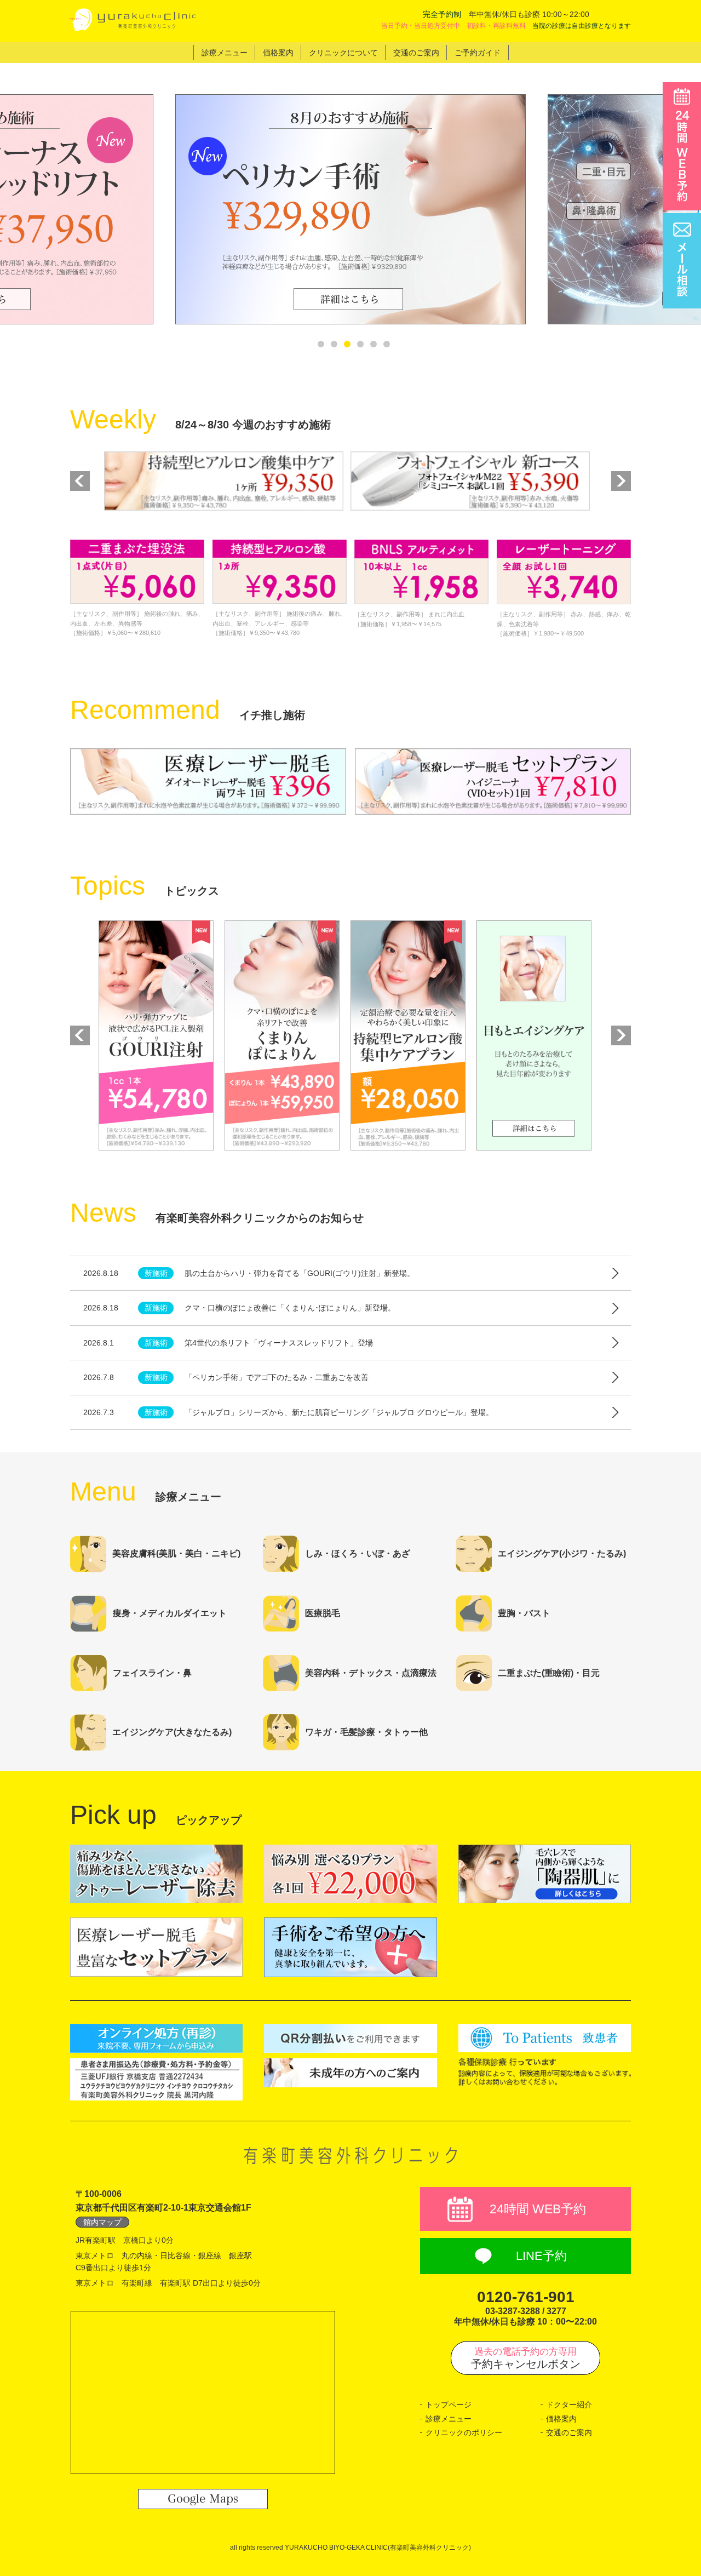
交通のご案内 (569, 2432)
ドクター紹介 (569, 2405)
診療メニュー (449, 2419)
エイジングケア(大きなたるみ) (172, 1732)
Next (620, 481)
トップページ (449, 2405)
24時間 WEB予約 (538, 2209)
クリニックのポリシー (464, 2432)
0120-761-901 (526, 2297)
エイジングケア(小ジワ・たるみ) (562, 1553)
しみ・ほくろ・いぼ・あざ (358, 1553)
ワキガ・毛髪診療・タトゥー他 (366, 1732)
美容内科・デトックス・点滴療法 (371, 1673)
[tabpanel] (350, 209)
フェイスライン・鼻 (152, 1673)
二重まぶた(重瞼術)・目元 (549, 1673)
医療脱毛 (323, 1613)
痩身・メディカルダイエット (170, 1613)
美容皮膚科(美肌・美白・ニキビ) (176, 1553)
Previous (80, 481)
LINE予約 (541, 2256)
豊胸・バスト (524, 1613)
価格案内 (561, 2419)
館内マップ (102, 2222)
